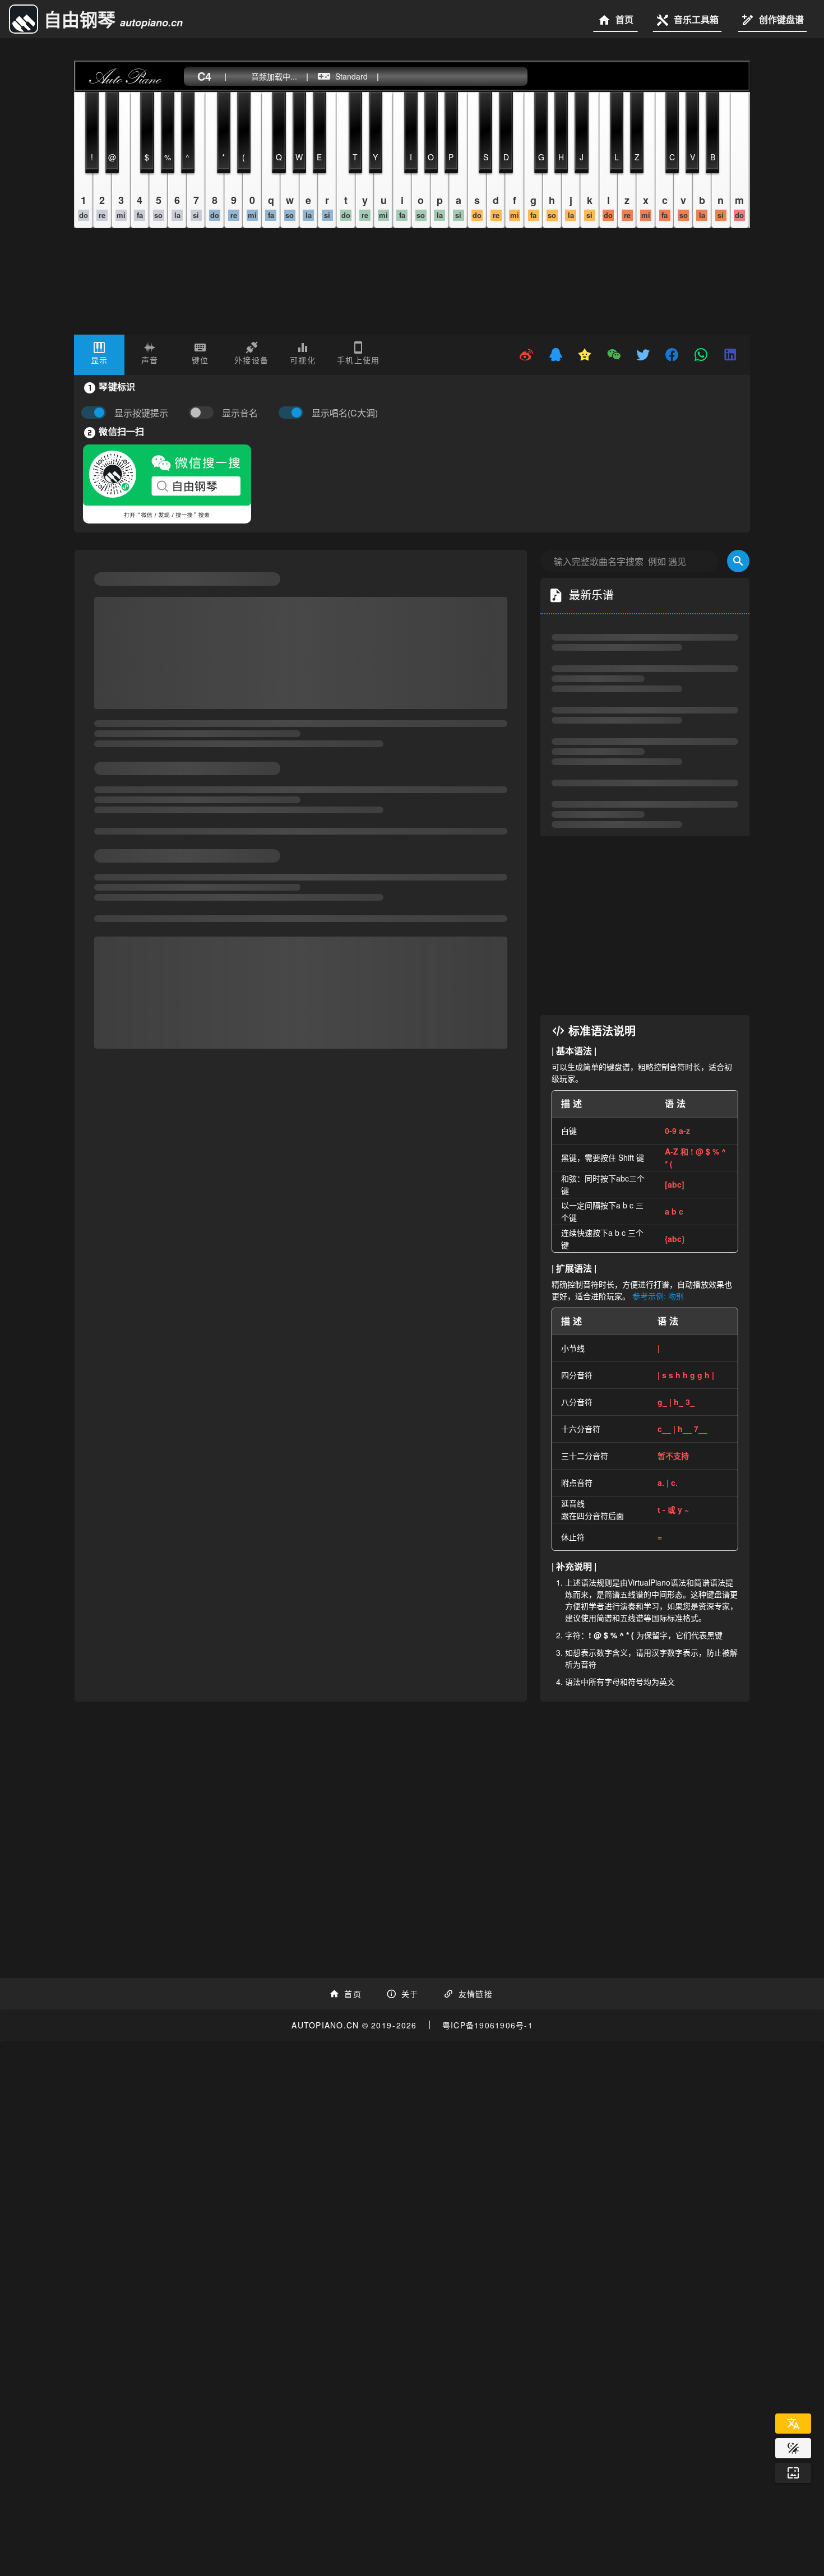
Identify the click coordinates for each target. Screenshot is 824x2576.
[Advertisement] (645, 925)
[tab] (99, 355)
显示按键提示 (141, 413)
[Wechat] (614, 355)
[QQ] (556, 355)
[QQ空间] (585, 355)
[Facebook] (673, 355)
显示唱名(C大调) (345, 413)
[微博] (527, 355)
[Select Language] (793, 2424)
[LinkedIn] (731, 355)
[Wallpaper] (793, 2473)
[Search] (738, 561)
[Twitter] (644, 355)
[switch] (204, 413)
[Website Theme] (793, 2448)
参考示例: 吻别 (658, 1296)
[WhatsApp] (702, 355)
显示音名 (240, 413)
